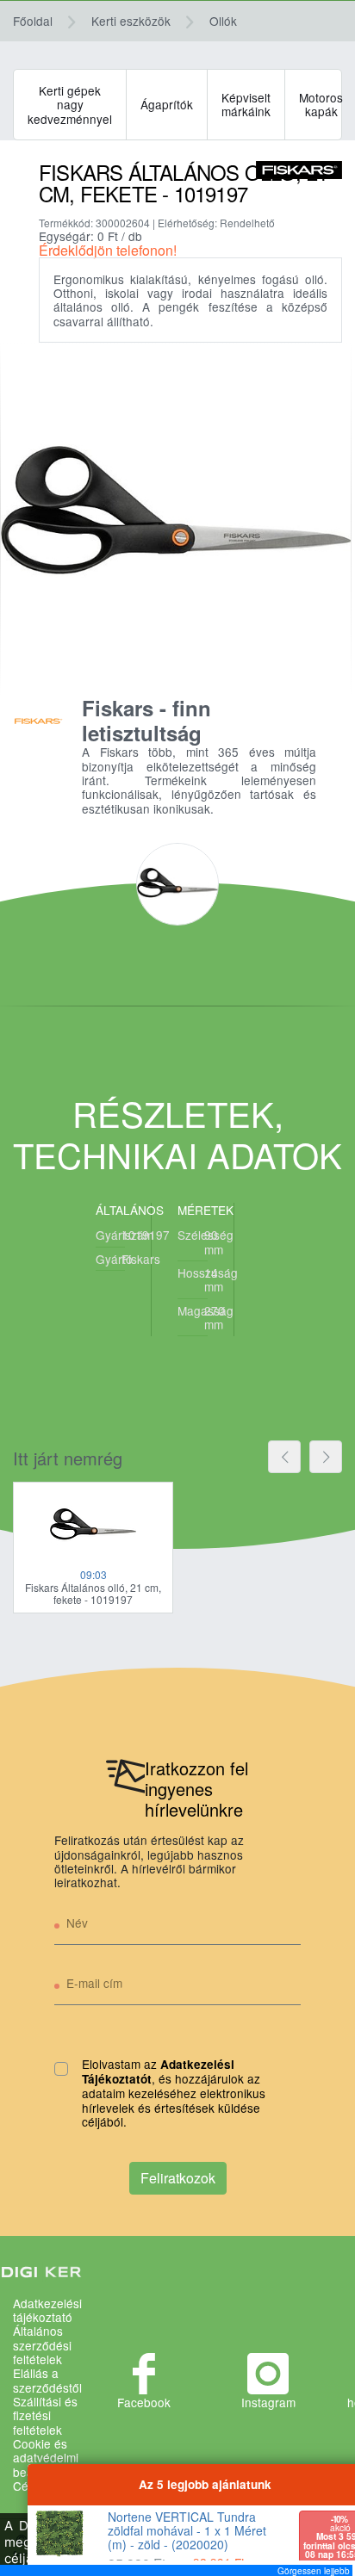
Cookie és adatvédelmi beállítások (46, 2458)
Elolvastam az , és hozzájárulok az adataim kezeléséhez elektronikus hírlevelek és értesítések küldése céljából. (174, 2093)
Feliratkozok (178, 2178)
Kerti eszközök (131, 21)
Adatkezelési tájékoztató (47, 2310)
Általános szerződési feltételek (42, 2345)
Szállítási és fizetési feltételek (45, 2415)
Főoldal (33, 21)
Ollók (223, 21)
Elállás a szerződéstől (47, 2380)
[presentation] (284, 1457)
